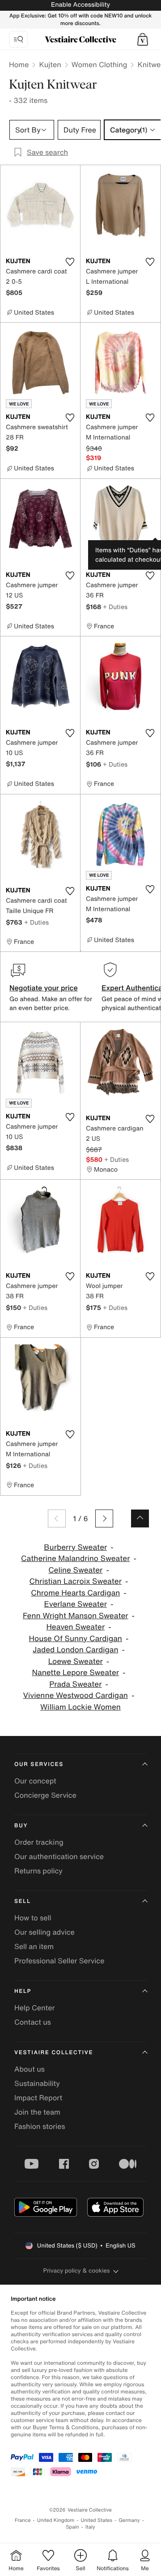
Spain (72, 2527)
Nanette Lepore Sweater (76, 1673)
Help (23, 1991)
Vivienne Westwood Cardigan (76, 1695)
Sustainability (37, 2083)
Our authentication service (59, 1856)
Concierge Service (45, 1795)
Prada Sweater (75, 1684)
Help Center (34, 2008)
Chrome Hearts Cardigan (75, 1593)
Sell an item (34, 1946)
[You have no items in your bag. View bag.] (143, 39)
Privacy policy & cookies (77, 2271)
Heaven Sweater (75, 1627)
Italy (90, 2527)
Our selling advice (44, 1932)
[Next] (104, 1518)
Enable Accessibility (80, 5)
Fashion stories (40, 2126)
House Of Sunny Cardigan (76, 1639)
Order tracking (39, 1842)
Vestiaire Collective (54, 2053)
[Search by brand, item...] (18, 39)
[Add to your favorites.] (70, 262)
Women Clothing (100, 64)
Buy (21, 1826)
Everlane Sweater (76, 1604)
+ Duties (115, 607)
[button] (143, 39)
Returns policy (38, 1871)
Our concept (35, 1781)
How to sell (33, 1918)
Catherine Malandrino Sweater (75, 1559)
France (23, 2520)
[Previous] (57, 1518)
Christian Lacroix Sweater (76, 1581)
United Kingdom (56, 2520)
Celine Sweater (75, 1570)
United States (97, 2520)
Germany (129, 2520)
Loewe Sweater (76, 1661)
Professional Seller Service (59, 1961)
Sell (23, 1901)
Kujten (50, 64)
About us (30, 2069)
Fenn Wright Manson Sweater (76, 1616)
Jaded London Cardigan (76, 1650)
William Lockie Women (80, 1707)
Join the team (37, 2112)
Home (19, 64)
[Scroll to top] (140, 1518)
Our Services (39, 1764)
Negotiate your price (44, 988)
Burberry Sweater (75, 1547)
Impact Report (38, 2098)
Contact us (33, 2022)
